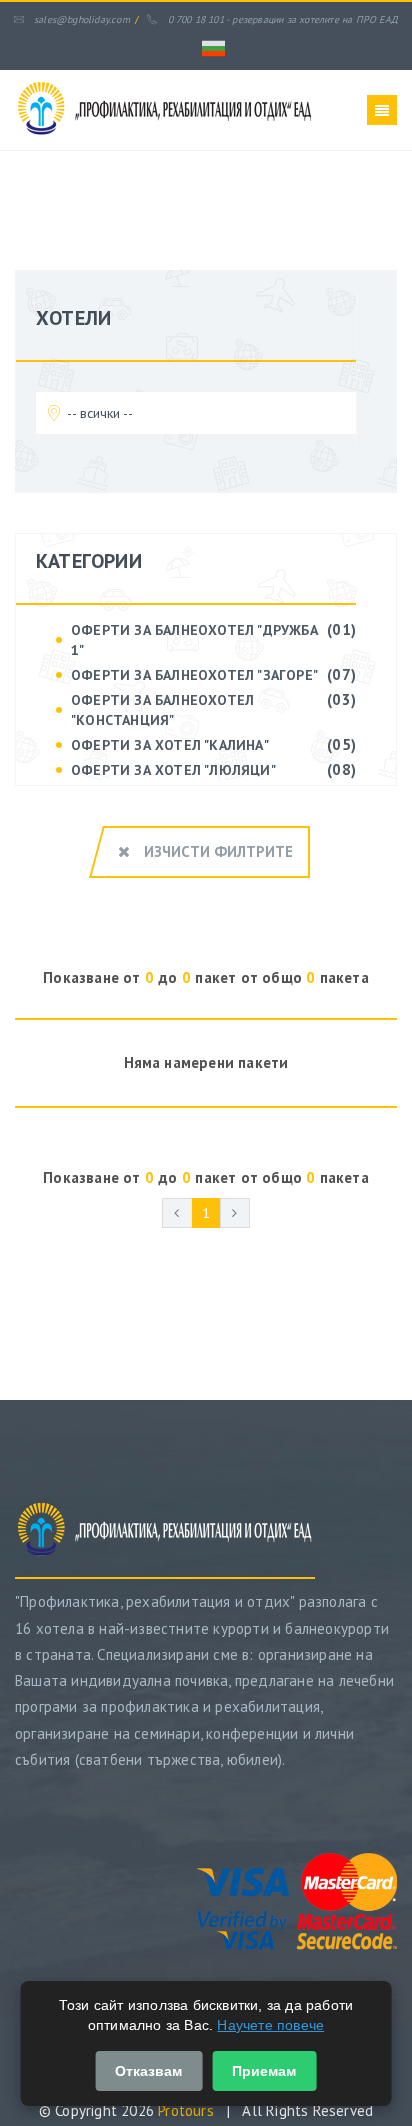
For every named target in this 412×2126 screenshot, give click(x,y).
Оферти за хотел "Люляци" (173, 770)
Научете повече (270, 2025)
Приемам (264, 2071)
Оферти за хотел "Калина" (170, 745)
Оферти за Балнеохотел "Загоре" (194, 675)
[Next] (235, 1213)
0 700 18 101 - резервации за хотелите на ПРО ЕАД (283, 19)
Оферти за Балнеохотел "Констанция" (162, 710)
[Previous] (177, 1213)
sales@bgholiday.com (82, 19)
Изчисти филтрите (216, 851)
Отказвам (148, 2071)
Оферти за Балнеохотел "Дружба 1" (194, 640)
